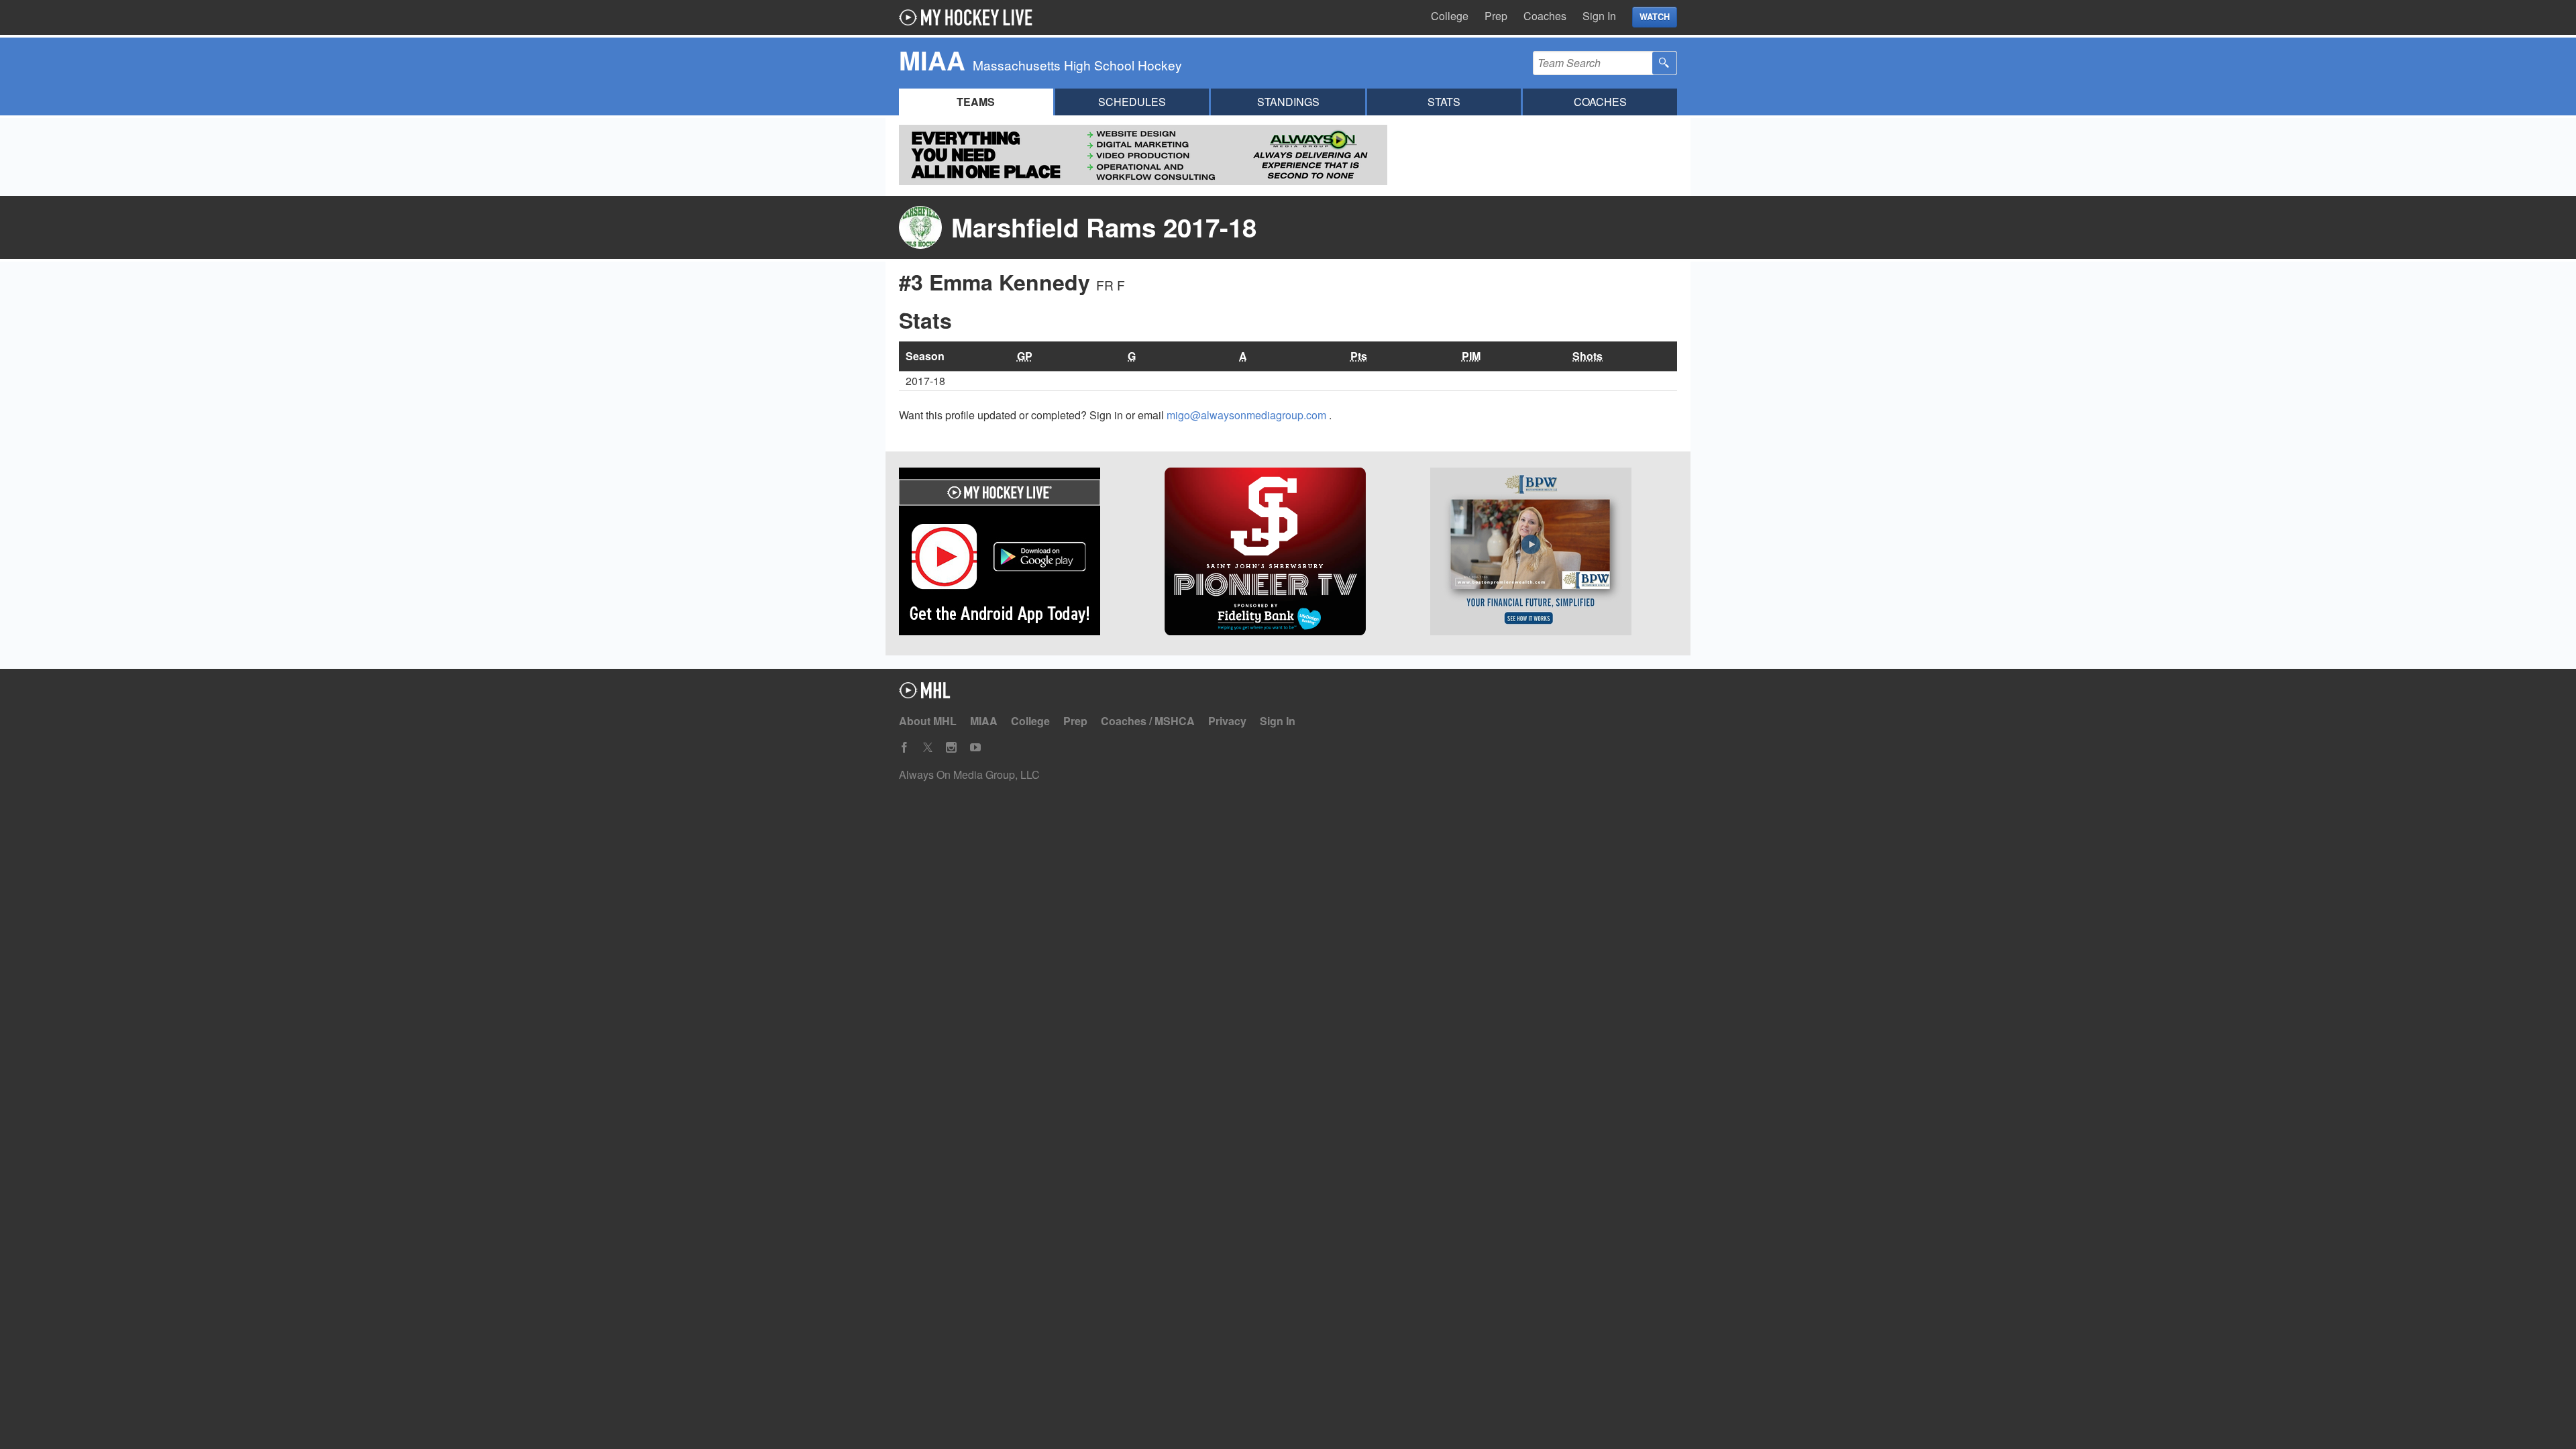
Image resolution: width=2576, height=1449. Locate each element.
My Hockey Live (969, 17)
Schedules (1132, 102)
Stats (1444, 102)
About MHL (928, 721)
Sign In (1599, 16)
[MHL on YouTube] (975, 748)
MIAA (984, 721)
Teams (976, 102)
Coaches (1545, 16)
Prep (1496, 16)
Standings (1288, 102)
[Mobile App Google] (1022, 553)
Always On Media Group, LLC (969, 774)
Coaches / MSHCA (1148, 721)
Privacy (1227, 721)
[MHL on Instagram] (951, 748)
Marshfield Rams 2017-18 (1104, 227)
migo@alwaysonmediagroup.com (1248, 415)
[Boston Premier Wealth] (1554, 553)
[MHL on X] (928, 748)
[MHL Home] (925, 694)
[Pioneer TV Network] (1288, 553)
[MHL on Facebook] (904, 748)
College (1450, 16)
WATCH (1655, 17)
